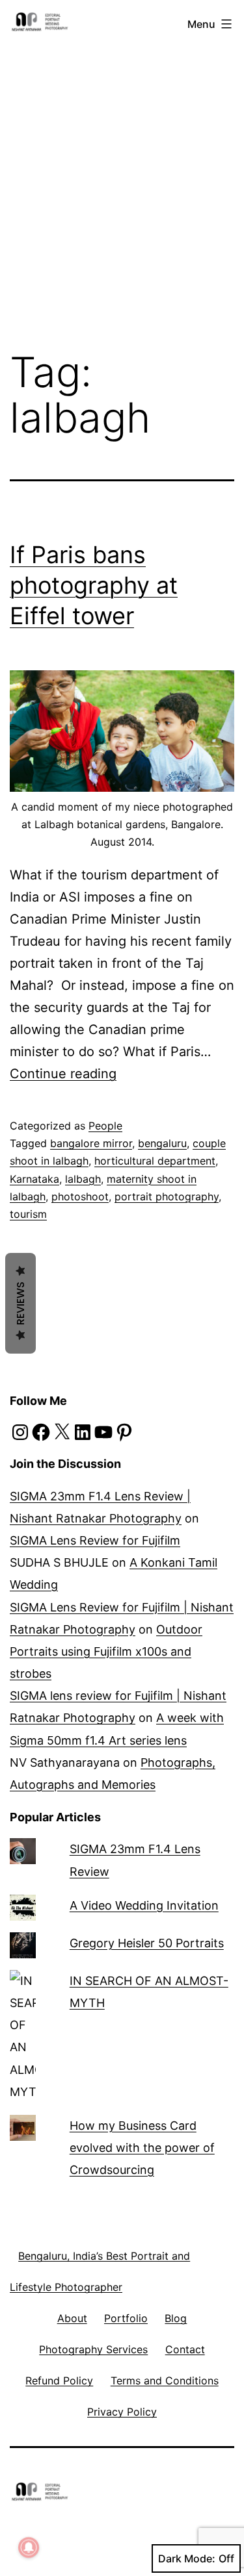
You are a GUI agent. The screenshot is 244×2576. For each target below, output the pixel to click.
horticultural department (155, 1161)
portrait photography (167, 1196)
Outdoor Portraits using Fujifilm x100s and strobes (106, 1651)
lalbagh (83, 1179)
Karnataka (34, 1179)
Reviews (20, 1303)
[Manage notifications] (29, 2547)
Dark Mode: (187, 2558)
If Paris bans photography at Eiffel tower (94, 585)
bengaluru (162, 1143)
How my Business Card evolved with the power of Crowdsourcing (142, 2148)
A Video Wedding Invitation (144, 1905)
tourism (28, 1214)
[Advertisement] (122, 163)
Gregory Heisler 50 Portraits (147, 1943)
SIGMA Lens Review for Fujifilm (95, 1540)
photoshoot (80, 1196)
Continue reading (63, 1074)
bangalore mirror (91, 1143)
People (105, 1126)
